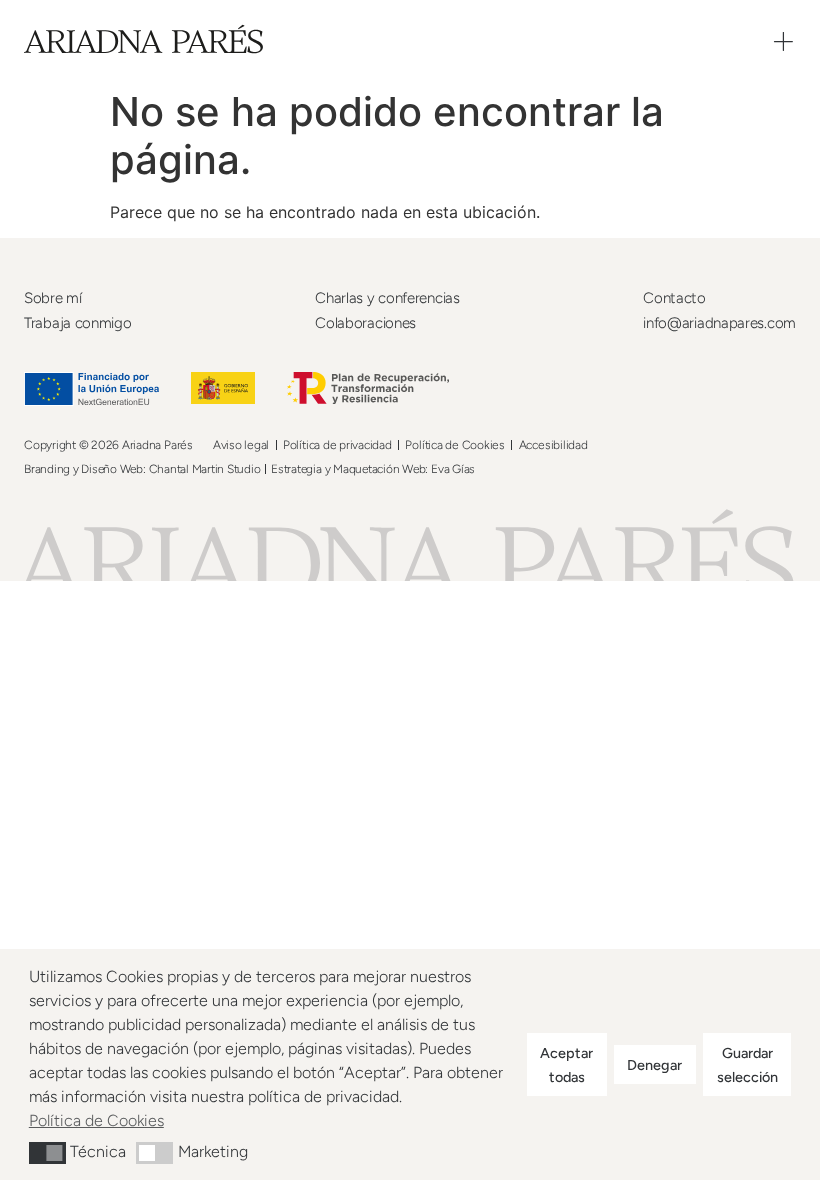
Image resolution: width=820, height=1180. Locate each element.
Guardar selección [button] (747, 1065)
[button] (47, 1153)
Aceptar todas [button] (566, 1065)
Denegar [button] (654, 1065)
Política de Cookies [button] (96, 1120)
